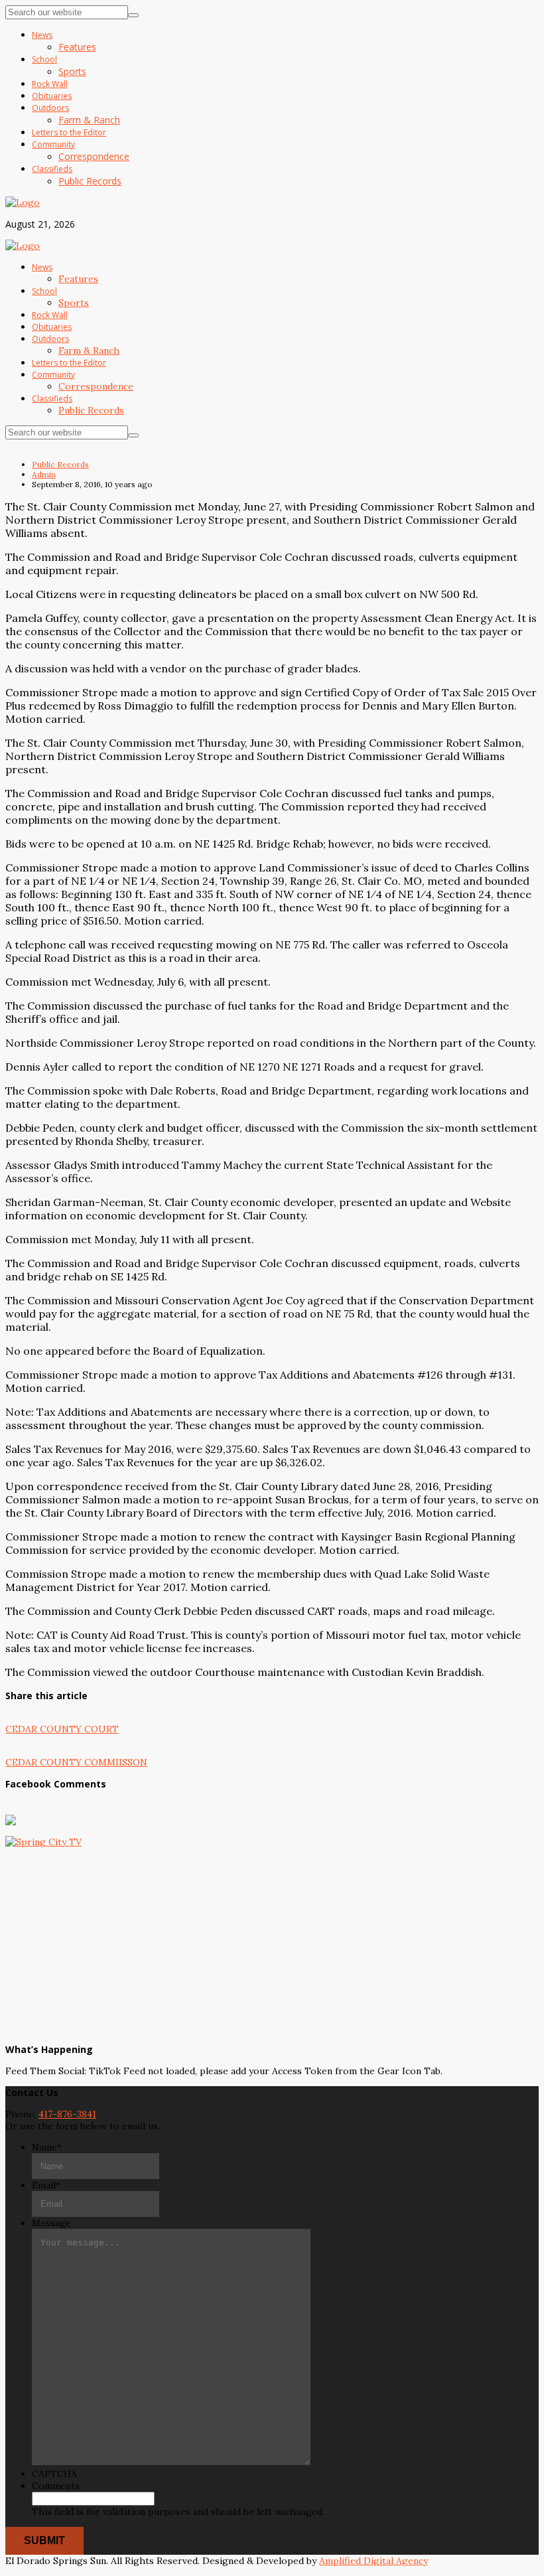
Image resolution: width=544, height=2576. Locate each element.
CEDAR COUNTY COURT (62, 1729)
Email (46, 2185)
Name (47, 2147)
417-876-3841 (67, 2114)
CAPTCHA (54, 2474)
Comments (56, 2486)
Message (51, 2223)
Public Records (60, 464)
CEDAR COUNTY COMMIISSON (76, 1762)
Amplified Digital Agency (374, 2561)
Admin (44, 474)
